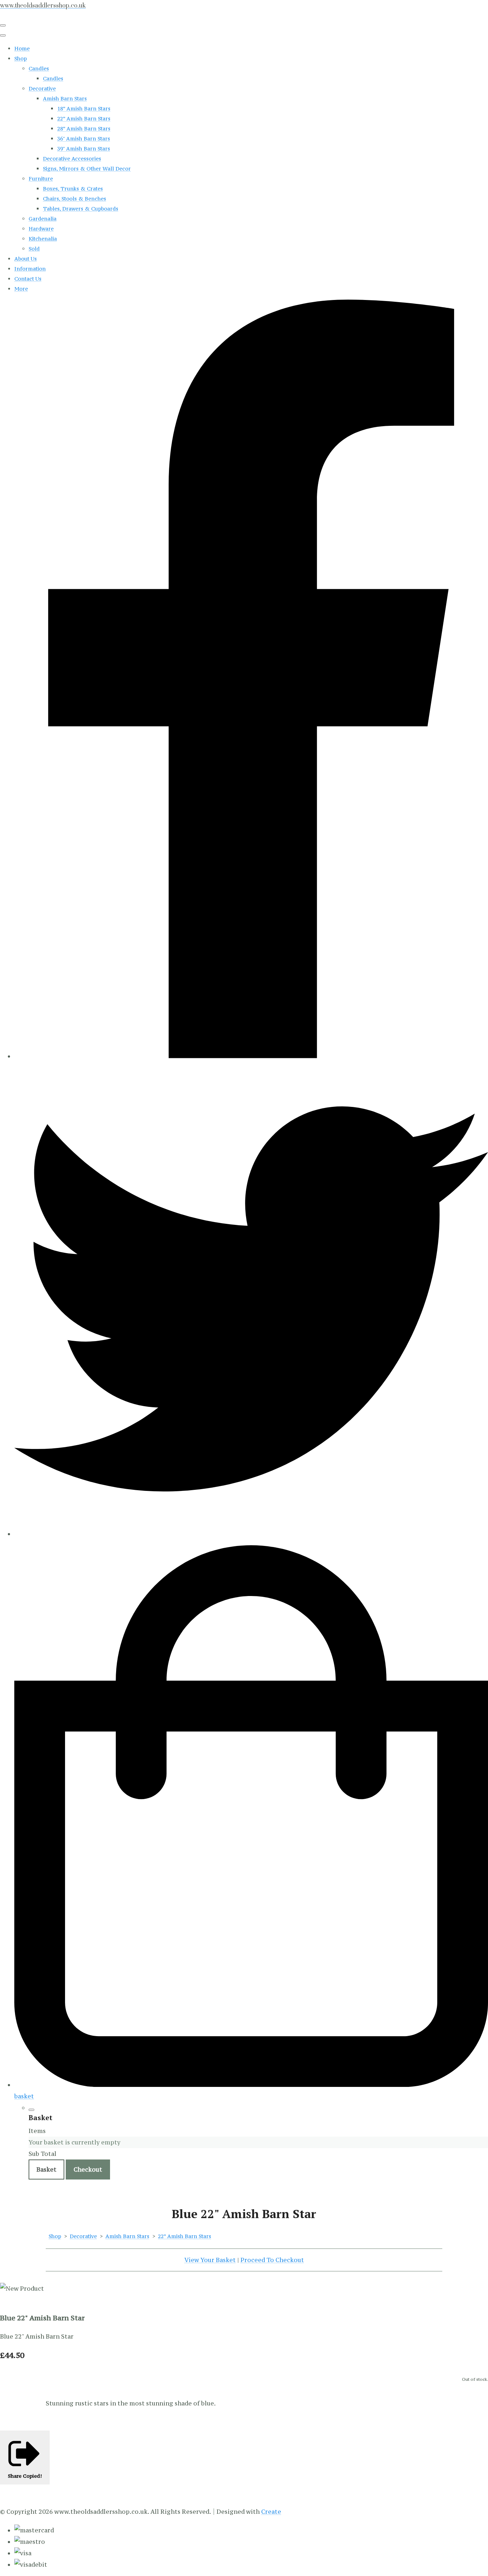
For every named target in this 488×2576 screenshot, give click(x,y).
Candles (39, 68)
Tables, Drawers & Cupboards (81, 209)
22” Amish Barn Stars (84, 119)
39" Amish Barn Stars (84, 149)
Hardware (41, 229)
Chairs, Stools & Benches (74, 199)
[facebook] (251, 1056)
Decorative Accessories (72, 159)
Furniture (41, 179)
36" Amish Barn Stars (84, 139)
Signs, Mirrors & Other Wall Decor (87, 169)
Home (22, 48)
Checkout (88, 2169)
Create (271, 2512)
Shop (21, 58)
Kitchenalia (43, 239)
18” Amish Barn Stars (84, 109)
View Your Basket (210, 2260)
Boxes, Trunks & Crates (73, 189)
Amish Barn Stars (65, 98)
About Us (26, 259)
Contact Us (28, 279)
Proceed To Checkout (272, 2260)
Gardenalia (43, 219)
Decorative (42, 88)
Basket (46, 2169)
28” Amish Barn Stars (84, 129)
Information (30, 269)
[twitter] (251, 1534)
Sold (34, 249)
